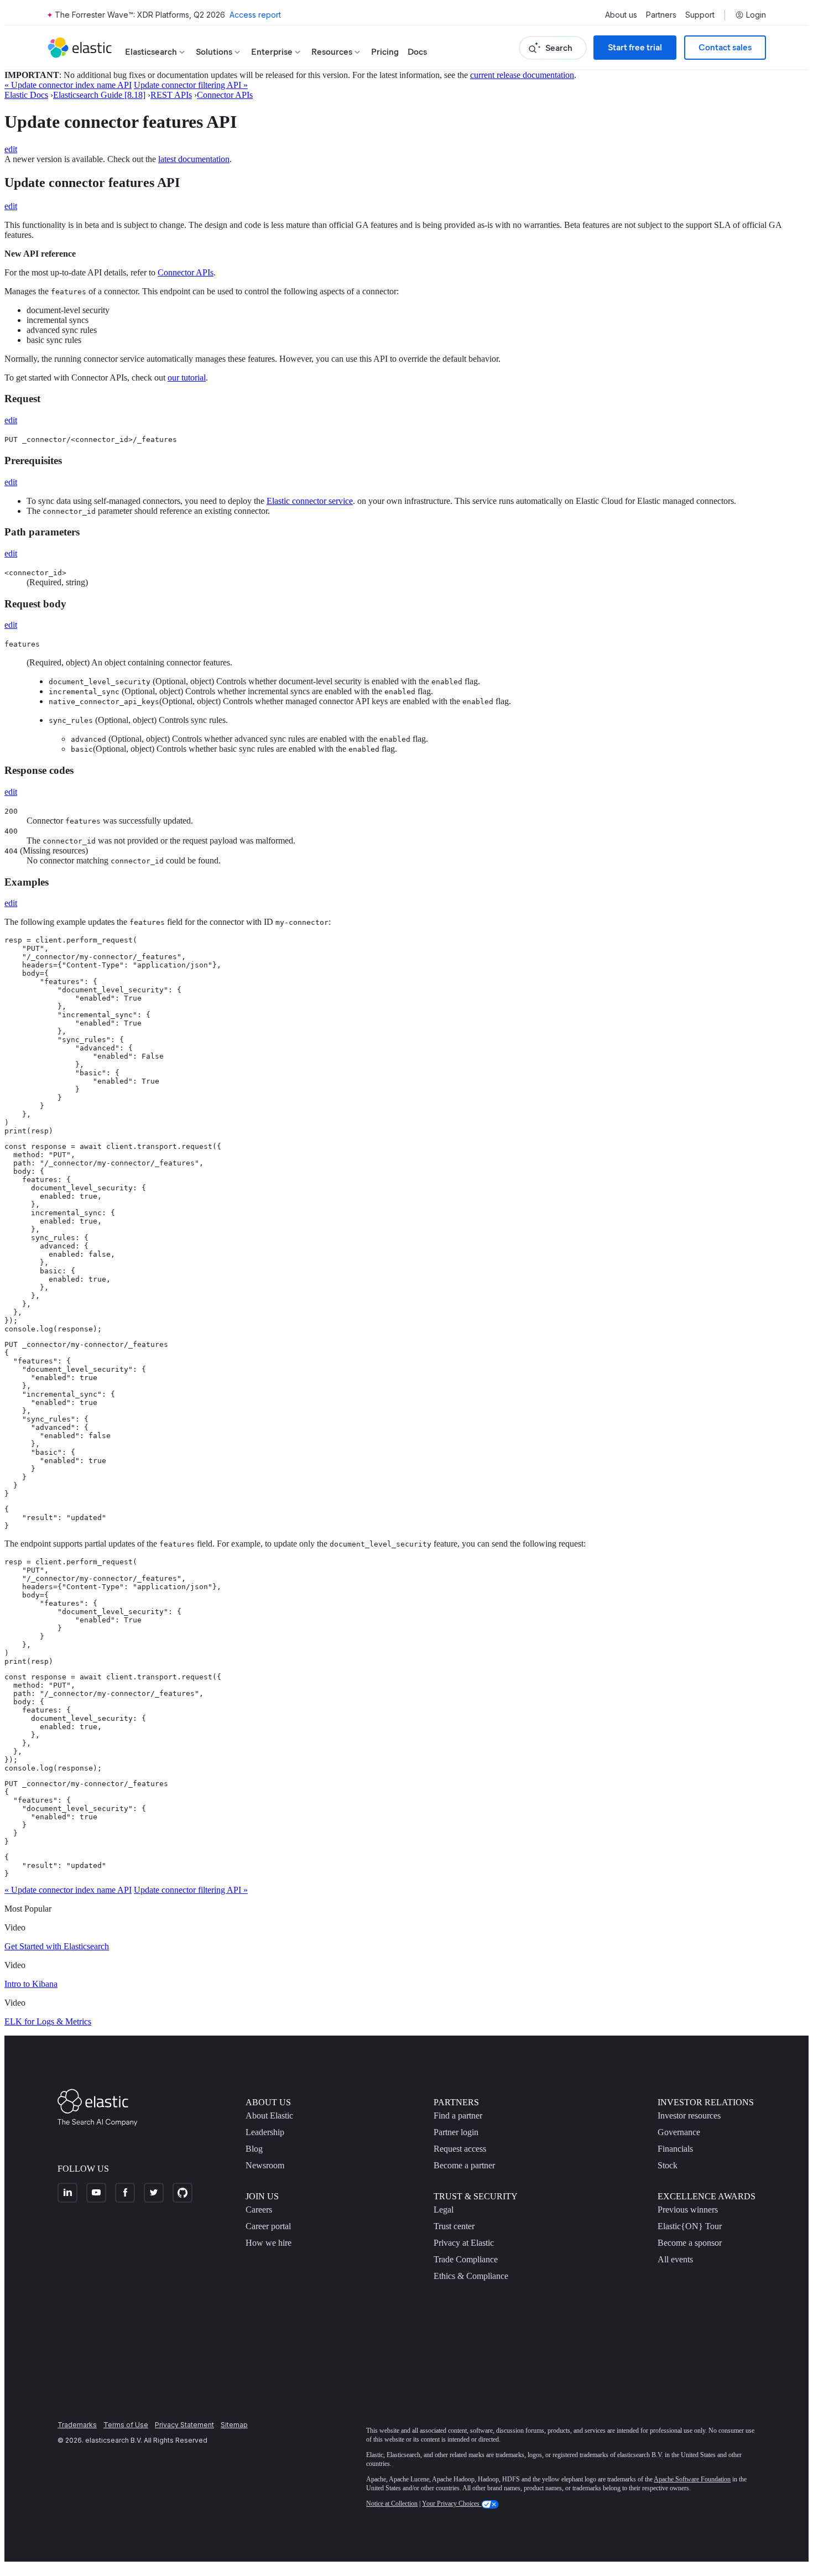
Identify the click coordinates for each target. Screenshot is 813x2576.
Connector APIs (225, 95)
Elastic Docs (26, 95)
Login (756, 15)
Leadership (265, 2132)
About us (621, 15)
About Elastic (269, 2116)
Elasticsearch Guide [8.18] (99, 95)
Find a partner (458, 2116)
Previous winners (688, 2210)
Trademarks (77, 2425)
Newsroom (265, 2165)
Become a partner (464, 2165)
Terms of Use (126, 2425)
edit (11, 149)
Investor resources (689, 2116)
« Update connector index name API (68, 85)
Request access (460, 2149)
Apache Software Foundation (692, 2479)
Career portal (268, 2226)
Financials (675, 2149)
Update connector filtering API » (191, 85)
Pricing (385, 52)
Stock (668, 2165)
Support (700, 15)
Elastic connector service (310, 501)
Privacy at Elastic (464, 2243)
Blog (254, 2149)
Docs (417, 52)
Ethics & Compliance (471, 2276)
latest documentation (194, 159)
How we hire (269, 2243)
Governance (679, 2132)
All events (675, 2259)
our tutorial (187, 378)
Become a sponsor (690, 2243)
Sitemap (234, 2425)
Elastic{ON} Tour (690, 2226)
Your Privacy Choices (452, 2504)
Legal (444, 2210)
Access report (255, 15)
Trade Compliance (466, 2259)
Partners (661, 15)
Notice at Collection (392, 2504)
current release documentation (522, 75)
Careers (259, 2210)
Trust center (454, 2226)
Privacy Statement (184, 2425)
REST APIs (171, 95)
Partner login (456, 2132)
